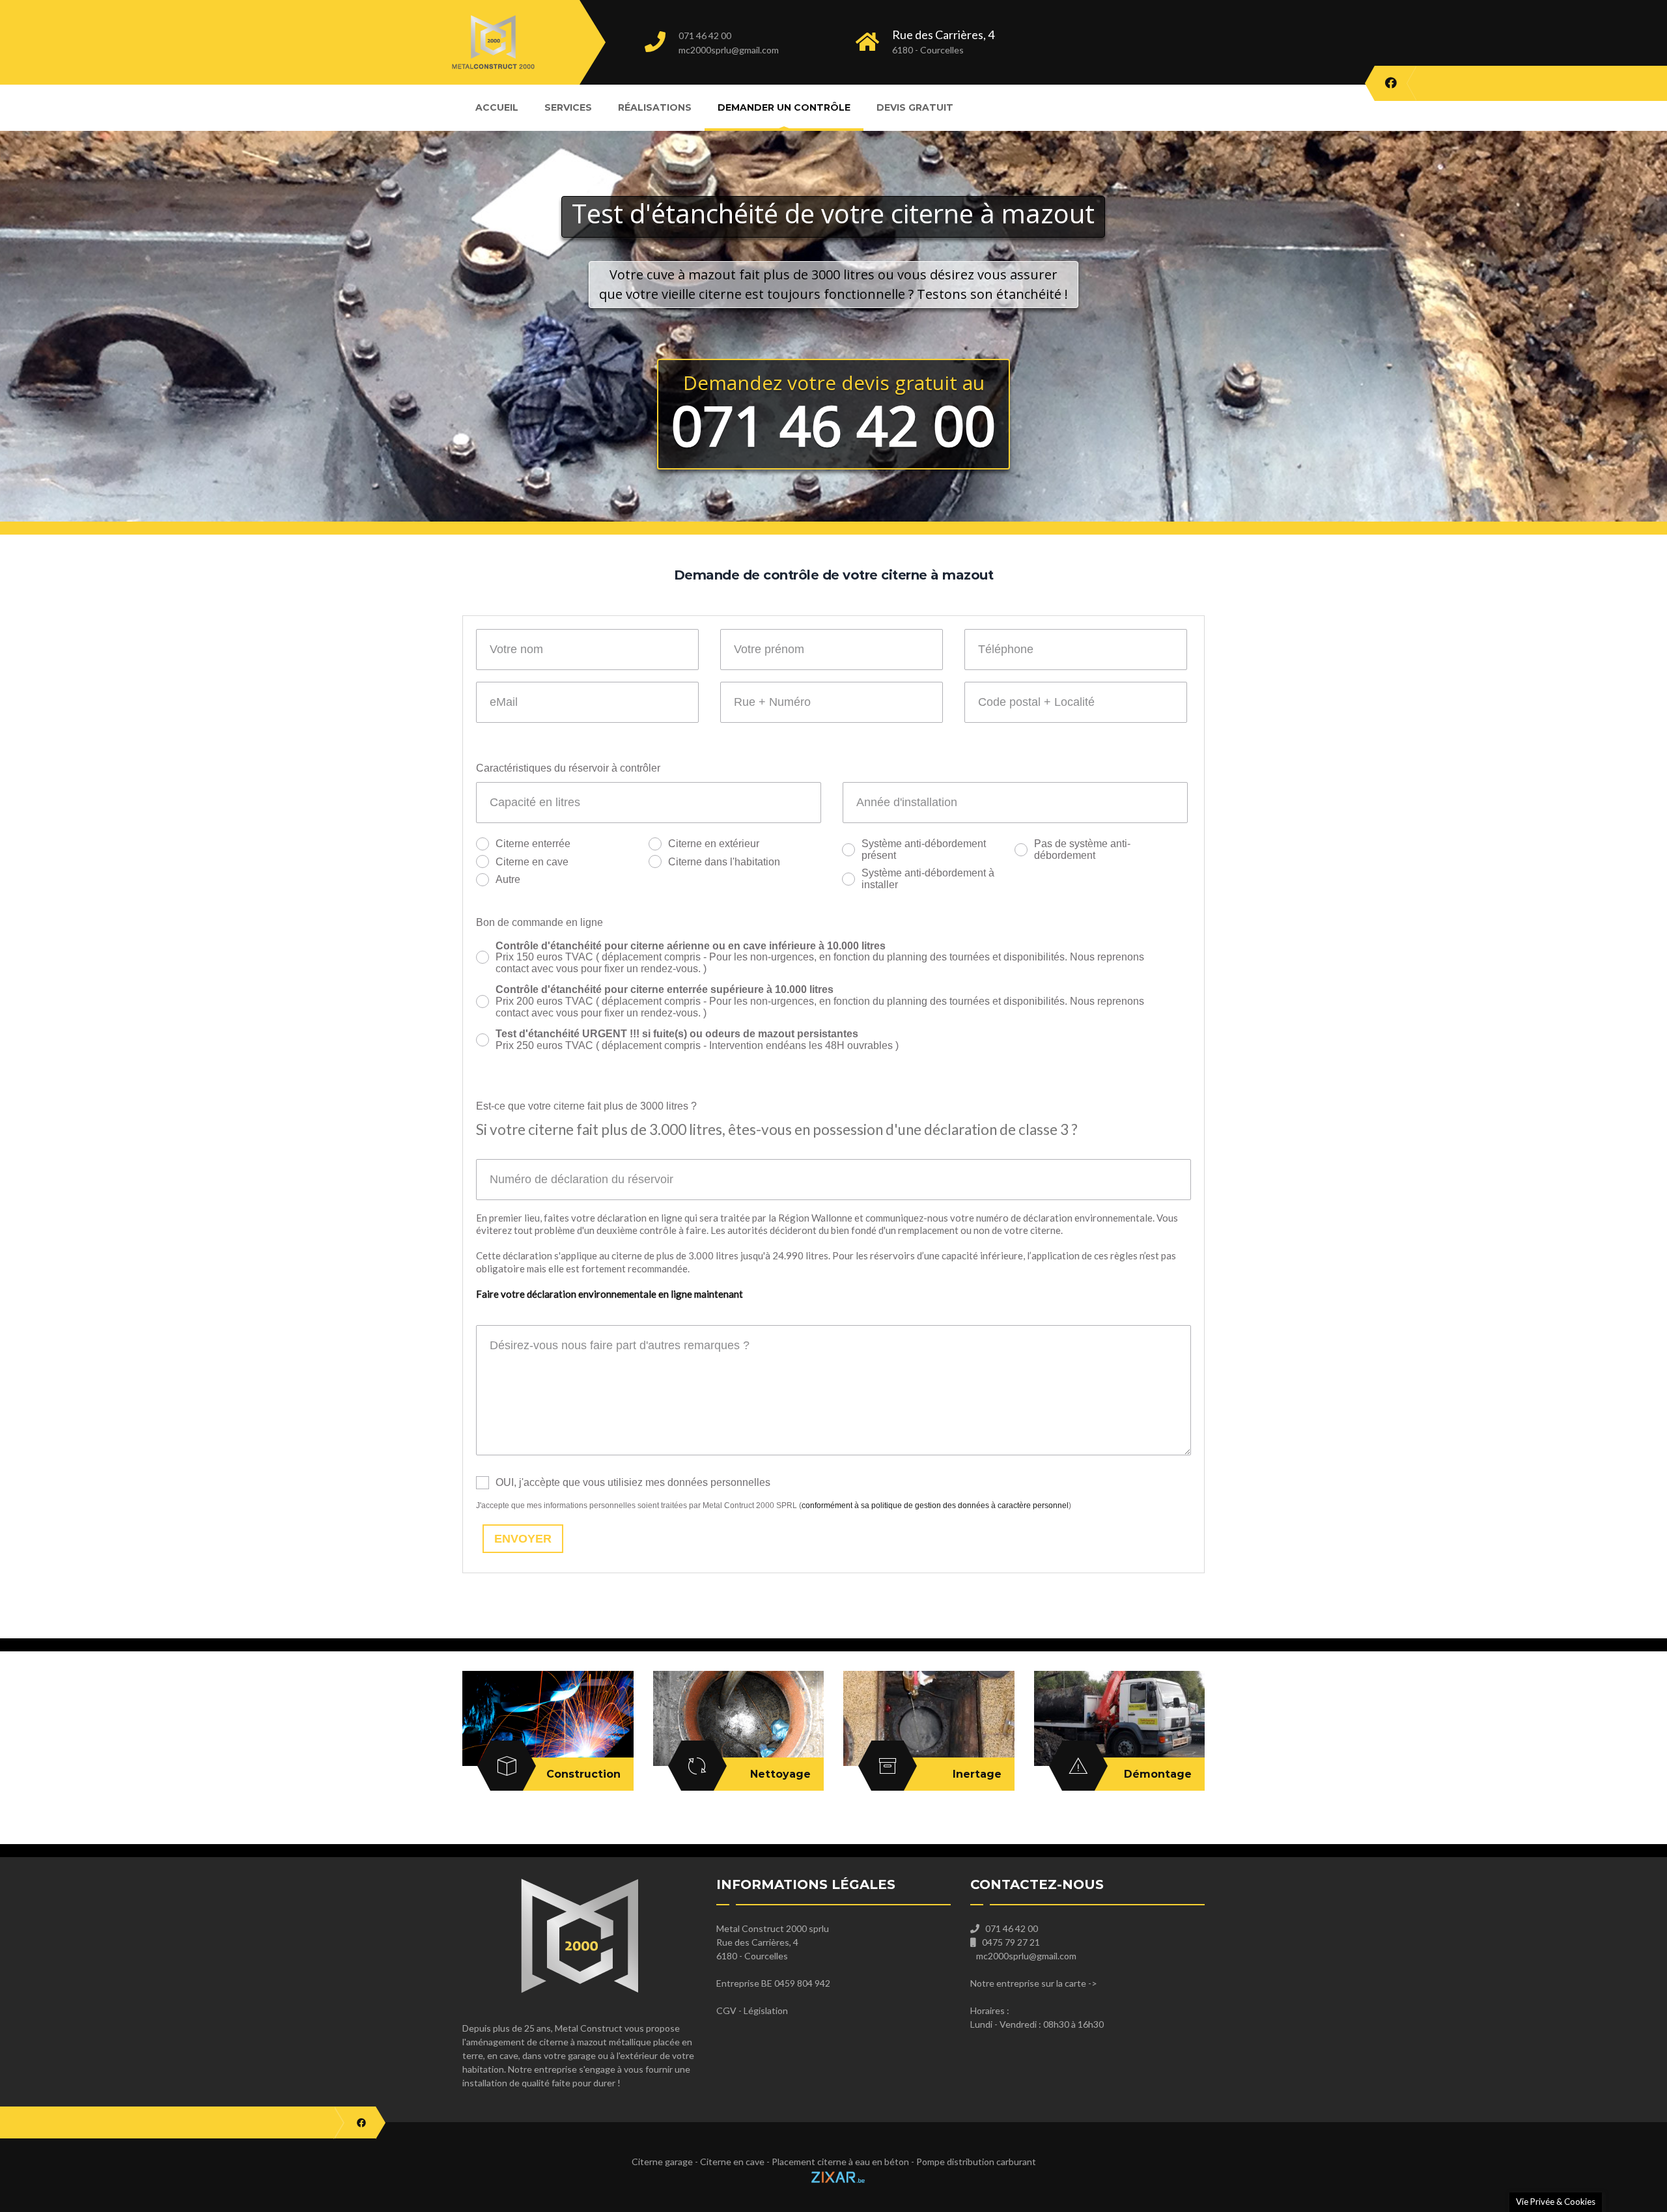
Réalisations (655, 107)
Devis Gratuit (915, 107)
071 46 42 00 (705, 35)
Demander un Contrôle (784, 107)
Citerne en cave (532, 862)
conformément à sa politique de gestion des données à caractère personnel (935, 1505)
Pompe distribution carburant (976, 2162)
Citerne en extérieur (714, 844)
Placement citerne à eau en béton (840, 2162)
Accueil (497, 107)
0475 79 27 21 (1011, 1942)
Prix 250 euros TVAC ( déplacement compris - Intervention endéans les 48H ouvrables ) (697, 1040)
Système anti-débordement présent (924, 849)
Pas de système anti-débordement (1082, 849)
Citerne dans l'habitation (724, 862)
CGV (726, 2010)
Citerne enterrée (533, 844)
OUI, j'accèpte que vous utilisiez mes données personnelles (633, 1482)
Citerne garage (662, 2162)
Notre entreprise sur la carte (1028, 1983)
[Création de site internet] (833, 2175)
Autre (508, 879)
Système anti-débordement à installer (928, 879)
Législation (766, 2010)
